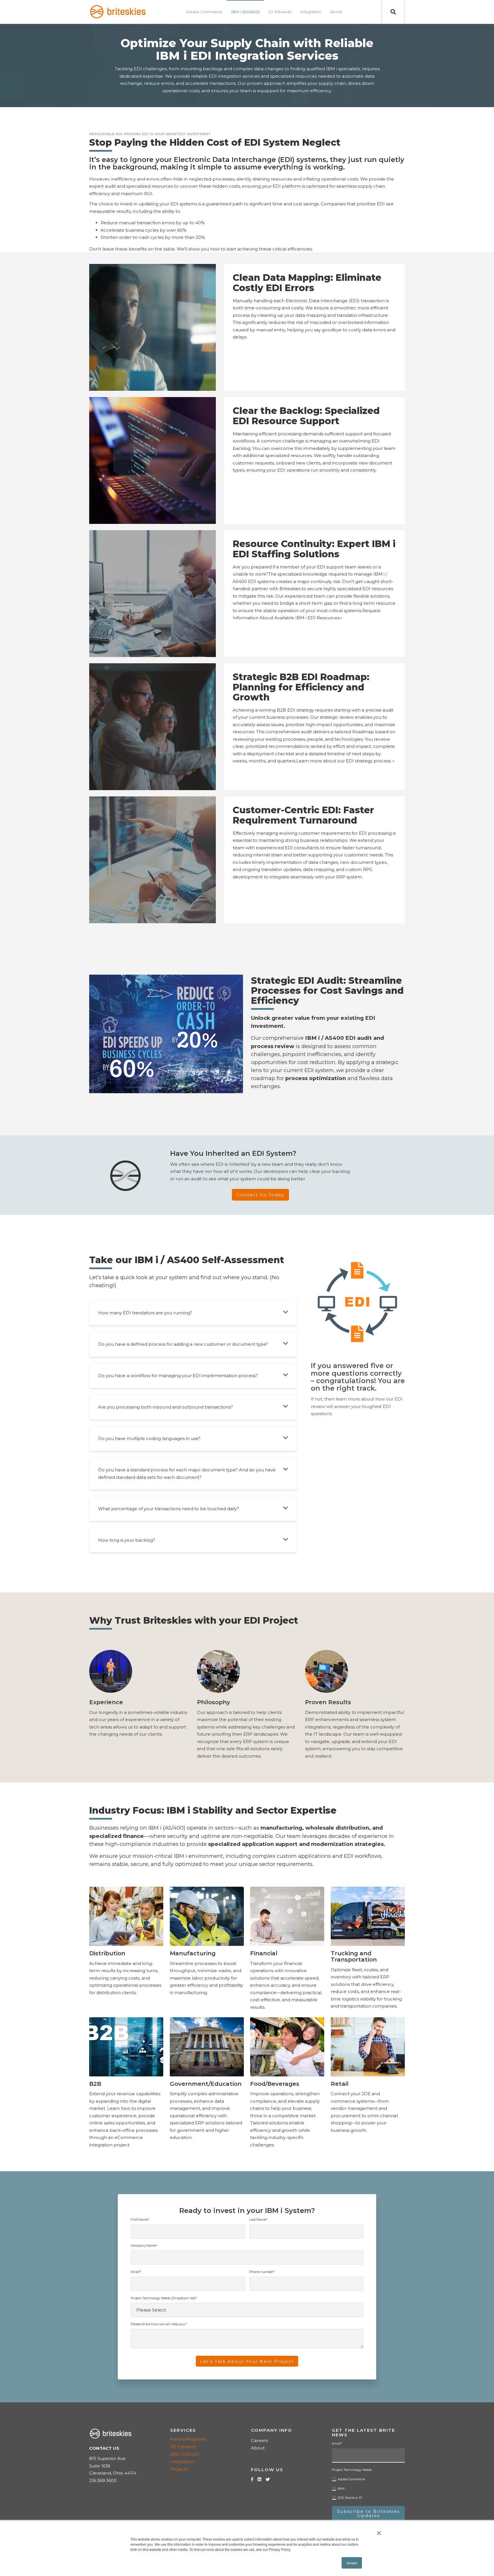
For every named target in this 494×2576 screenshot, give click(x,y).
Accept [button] (352, 2563)
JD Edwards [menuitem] (280, 12)
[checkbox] (368, 2487)
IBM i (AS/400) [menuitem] (245, 12)
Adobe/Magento (188, 2439)
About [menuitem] (336, 12)
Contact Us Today (260, 1195)
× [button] (379, 2531)
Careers (259, 2440)
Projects (179, 2469)
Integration (182, 2462)
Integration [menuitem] (311, 12)
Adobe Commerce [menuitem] (204, 12)
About (258, 2448)
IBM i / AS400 (185, 2454)
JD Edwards (183, 2447)
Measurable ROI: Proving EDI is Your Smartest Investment (150, 134)
